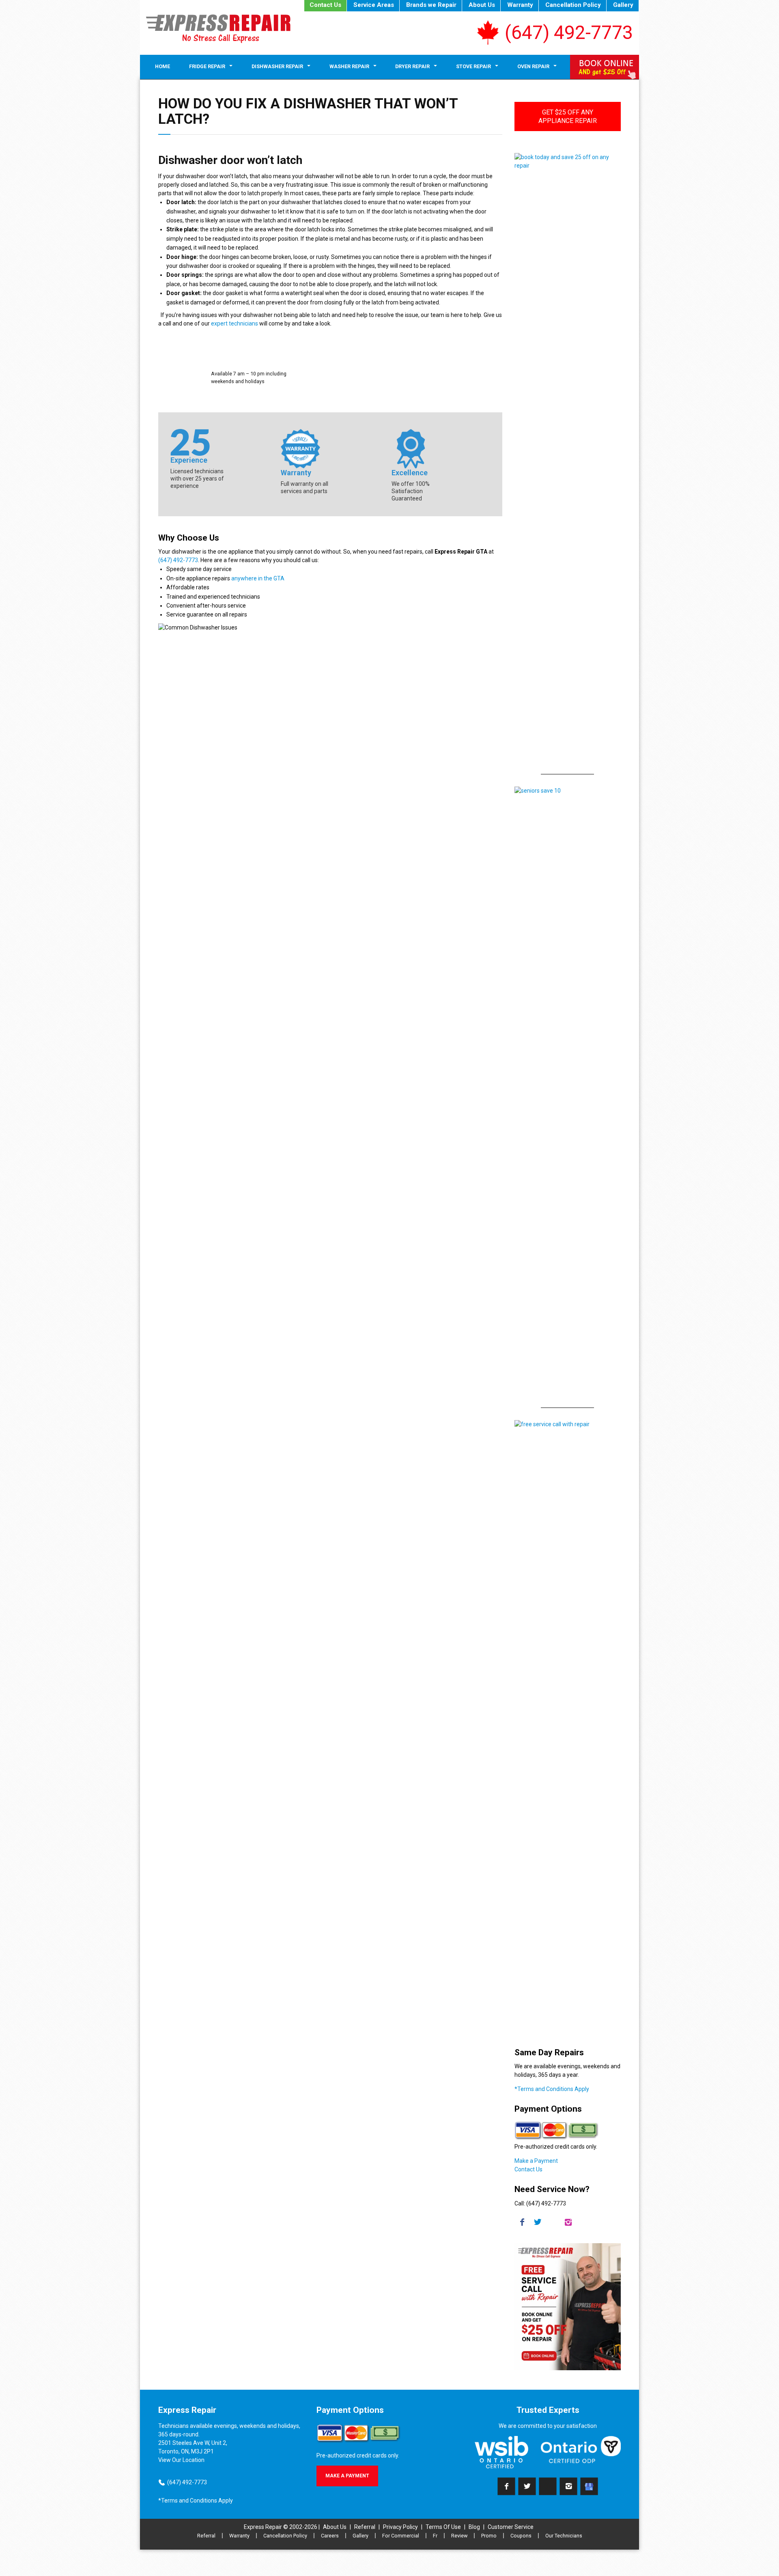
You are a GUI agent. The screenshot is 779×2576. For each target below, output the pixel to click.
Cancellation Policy (573, 5)
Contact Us (325, 5)
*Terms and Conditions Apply (552, 2089)
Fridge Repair (207, 66)
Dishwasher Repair (277, 66)
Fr (435, 2536)
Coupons (521, 2536)
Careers (330, 2536)
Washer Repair (349, 66)
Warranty (520, 5)
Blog (474, 2527)
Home (162, 66)
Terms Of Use (443, 2527)
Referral (365, 2527)
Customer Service (511, 2527)
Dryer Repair (412, 66)
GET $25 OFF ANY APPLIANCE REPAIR (568, 116)
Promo (489, 2536)
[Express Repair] (218, 29)
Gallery (623, 5)
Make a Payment (536, 2161)
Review (459, 2536)
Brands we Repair (431, 5)
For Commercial (401, 2536)
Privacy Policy (400, 2527)
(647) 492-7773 (569, 32)
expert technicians (235, 323)
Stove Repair (473, 66)
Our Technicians (564, 2536)
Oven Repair (533, 66)
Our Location (188, 2460)
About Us (482, 5)
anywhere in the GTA (258, 578)
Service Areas (374, 5)
